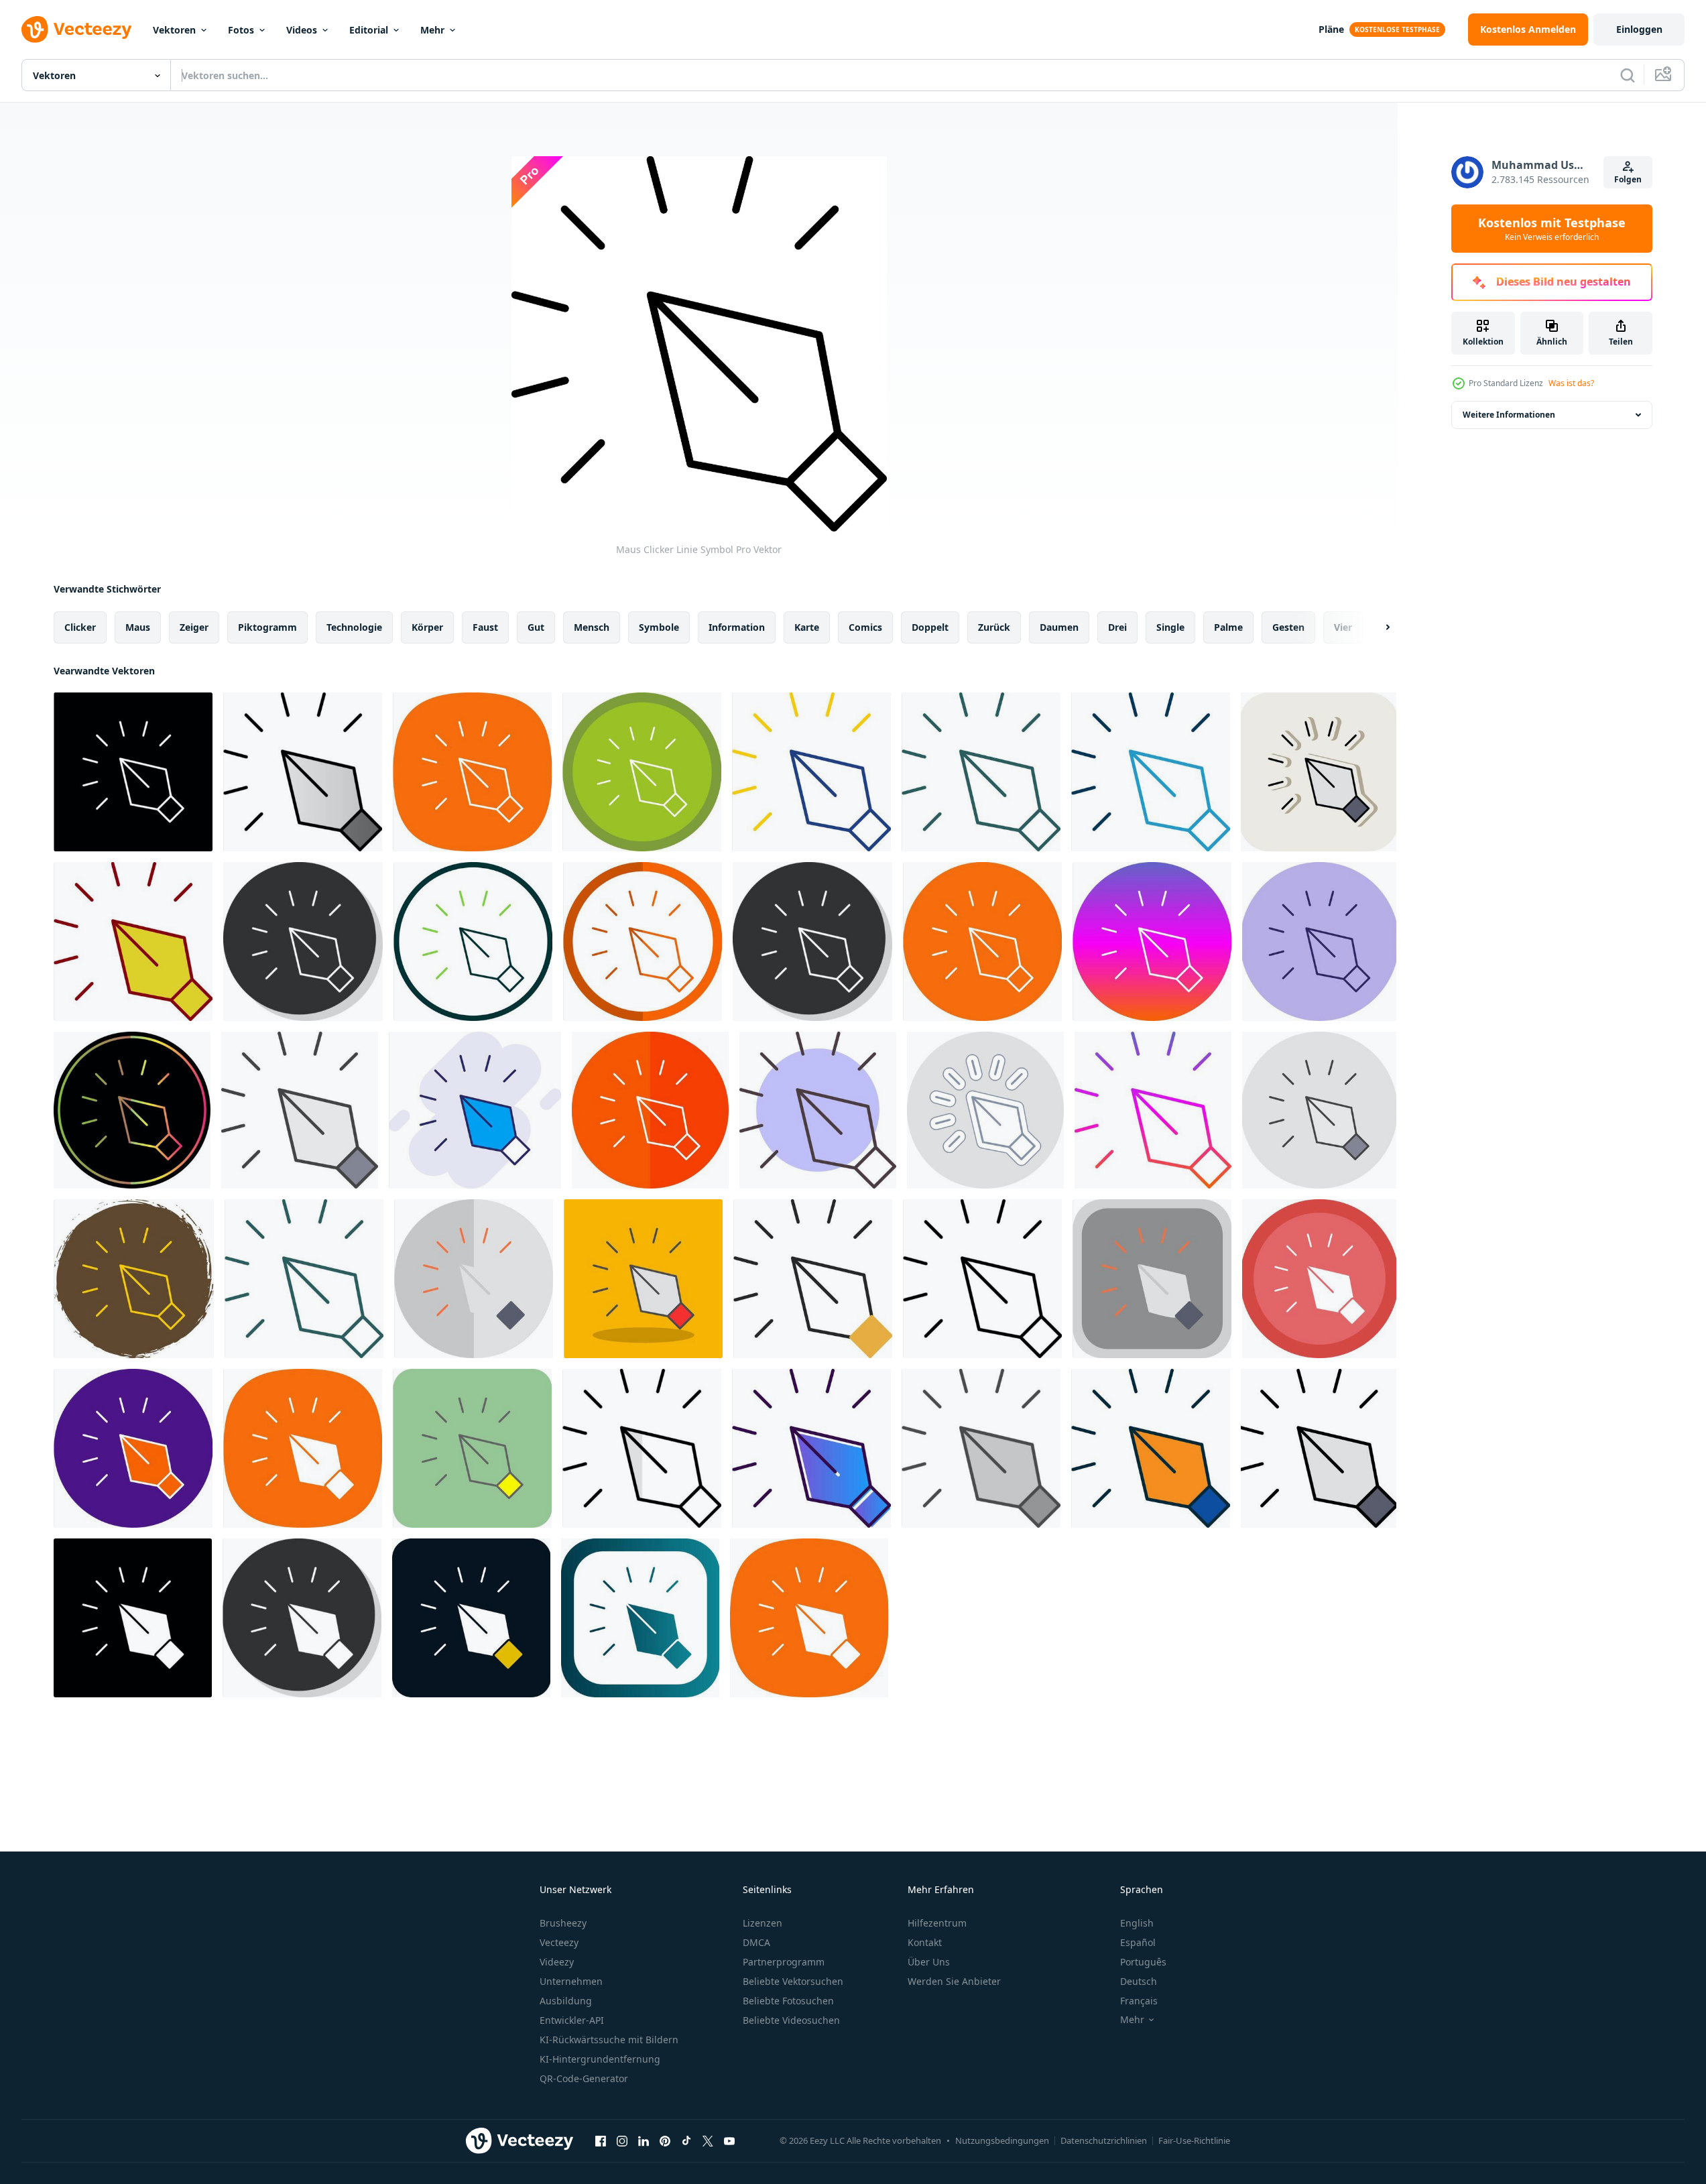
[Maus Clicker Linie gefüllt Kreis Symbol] (133, 1448)
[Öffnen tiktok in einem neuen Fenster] (686, 2140)
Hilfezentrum (937, 1923)
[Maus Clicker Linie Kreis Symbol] (473, 942)
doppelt (930, 627)
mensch (592, 627)
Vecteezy (559, 1942)
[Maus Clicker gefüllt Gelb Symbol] (472, 1448)
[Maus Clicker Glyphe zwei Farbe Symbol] (471, 1618)
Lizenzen (763, 1923)
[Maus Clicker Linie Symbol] (982, 1279)
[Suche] (1628, 75)
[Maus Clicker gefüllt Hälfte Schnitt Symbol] (642, 1448)
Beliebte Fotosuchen (788, 2001)
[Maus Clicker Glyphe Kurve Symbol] (303, 1448)
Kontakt (925, 1942)
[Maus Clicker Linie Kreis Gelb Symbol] (134, 1279)
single (1170, 627)
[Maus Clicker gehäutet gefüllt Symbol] (813, 1279)
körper (427, 627)
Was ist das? (1571, 383)
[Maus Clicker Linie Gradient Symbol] (1153, 1110)
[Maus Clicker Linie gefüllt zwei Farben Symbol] (1151, 1448)
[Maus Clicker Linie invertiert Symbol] (133, 772)
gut (536, 627)
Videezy (557, 1962)
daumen (1059, 627)
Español (1138, 1942)
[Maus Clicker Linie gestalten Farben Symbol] (818, 1110)
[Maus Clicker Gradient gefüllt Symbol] (811, 1448)
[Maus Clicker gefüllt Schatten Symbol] (643, 1279)
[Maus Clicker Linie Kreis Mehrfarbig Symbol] (1319, 942)
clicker (80, 627)
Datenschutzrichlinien (1104, 2140)
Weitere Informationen (1509, 415)
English (1137, 1923)
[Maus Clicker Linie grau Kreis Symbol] (303, 942)
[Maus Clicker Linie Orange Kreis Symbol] (643, 942)
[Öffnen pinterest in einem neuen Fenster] (665, 2140)
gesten (1288, 627)
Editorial (369, 30)
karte (807, 627)
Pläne (1331, 29)
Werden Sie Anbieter (954, 1981)
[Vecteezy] (76, 29)
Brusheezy (563, 1923)
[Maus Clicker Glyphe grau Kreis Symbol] (302, 1618)
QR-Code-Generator (584, 2078)
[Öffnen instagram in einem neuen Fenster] (622, 2140)
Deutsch (1139, 1981)
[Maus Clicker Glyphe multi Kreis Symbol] (1319, 1279)
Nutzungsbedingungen (1002, 2140)
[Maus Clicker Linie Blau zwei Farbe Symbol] (1151, 772)
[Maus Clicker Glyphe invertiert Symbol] (133, 1618)
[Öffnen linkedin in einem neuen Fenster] (644, 2140)
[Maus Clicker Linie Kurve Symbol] (472, 772)
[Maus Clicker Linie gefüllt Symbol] (1319, 1448)
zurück (994, 627)
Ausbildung (566, 2001)
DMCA (756, 1942)
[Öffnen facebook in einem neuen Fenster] (601, 2140)
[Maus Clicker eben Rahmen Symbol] (474, 1279)
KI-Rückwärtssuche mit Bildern (609, 2040)
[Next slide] (1376, 627)
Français (1139, 2001)
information (737, 627)
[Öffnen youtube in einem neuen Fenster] (729, 2140)
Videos (302, 30)
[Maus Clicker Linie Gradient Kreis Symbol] (1152, 942)
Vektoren (174, 30)
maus (138, 627)
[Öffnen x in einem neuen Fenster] (708, 2140)
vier (1343, 627)
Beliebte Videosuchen (791, 2020)
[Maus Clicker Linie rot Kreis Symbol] (650, 1110)
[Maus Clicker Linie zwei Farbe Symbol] (811, 772)
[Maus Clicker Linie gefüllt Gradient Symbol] (303, 772)
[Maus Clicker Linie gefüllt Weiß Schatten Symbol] (1319, 772)
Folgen (1628, 179)
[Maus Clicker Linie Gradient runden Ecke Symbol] (981, 772)
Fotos (241, 30)
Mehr (432, 30)
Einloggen (1639, 29)
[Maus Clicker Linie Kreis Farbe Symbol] (982, 942)
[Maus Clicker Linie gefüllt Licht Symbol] (300, 1110)
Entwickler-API (572, 2020)
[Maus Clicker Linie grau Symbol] (812, 942)
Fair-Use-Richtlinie (1194, 2140)
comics (865, 627)
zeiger (194, 627)
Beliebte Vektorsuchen (793, 1981)
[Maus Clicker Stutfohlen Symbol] (981, 1448)
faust (485, 627)
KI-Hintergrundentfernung (600, 2059)
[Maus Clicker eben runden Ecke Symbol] (1152, 1279)
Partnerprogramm (784, 1962)
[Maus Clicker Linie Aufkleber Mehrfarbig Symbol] (985, 1110)
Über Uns (929, 1962)
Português (1143, 1962)
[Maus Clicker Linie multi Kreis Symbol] (642, 772)
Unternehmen (571, 1981)
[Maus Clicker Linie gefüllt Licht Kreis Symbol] (1319, 1110)
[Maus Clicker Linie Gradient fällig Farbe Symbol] (132, 1110)
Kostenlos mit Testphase (1552, 229)
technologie (354, 627)
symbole (659, 627)
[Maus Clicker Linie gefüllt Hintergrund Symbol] (475, 1110)
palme (1228, 627)
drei (1117, 627)
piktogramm (267, 627)
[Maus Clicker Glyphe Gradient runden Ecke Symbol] (640, 1618)
